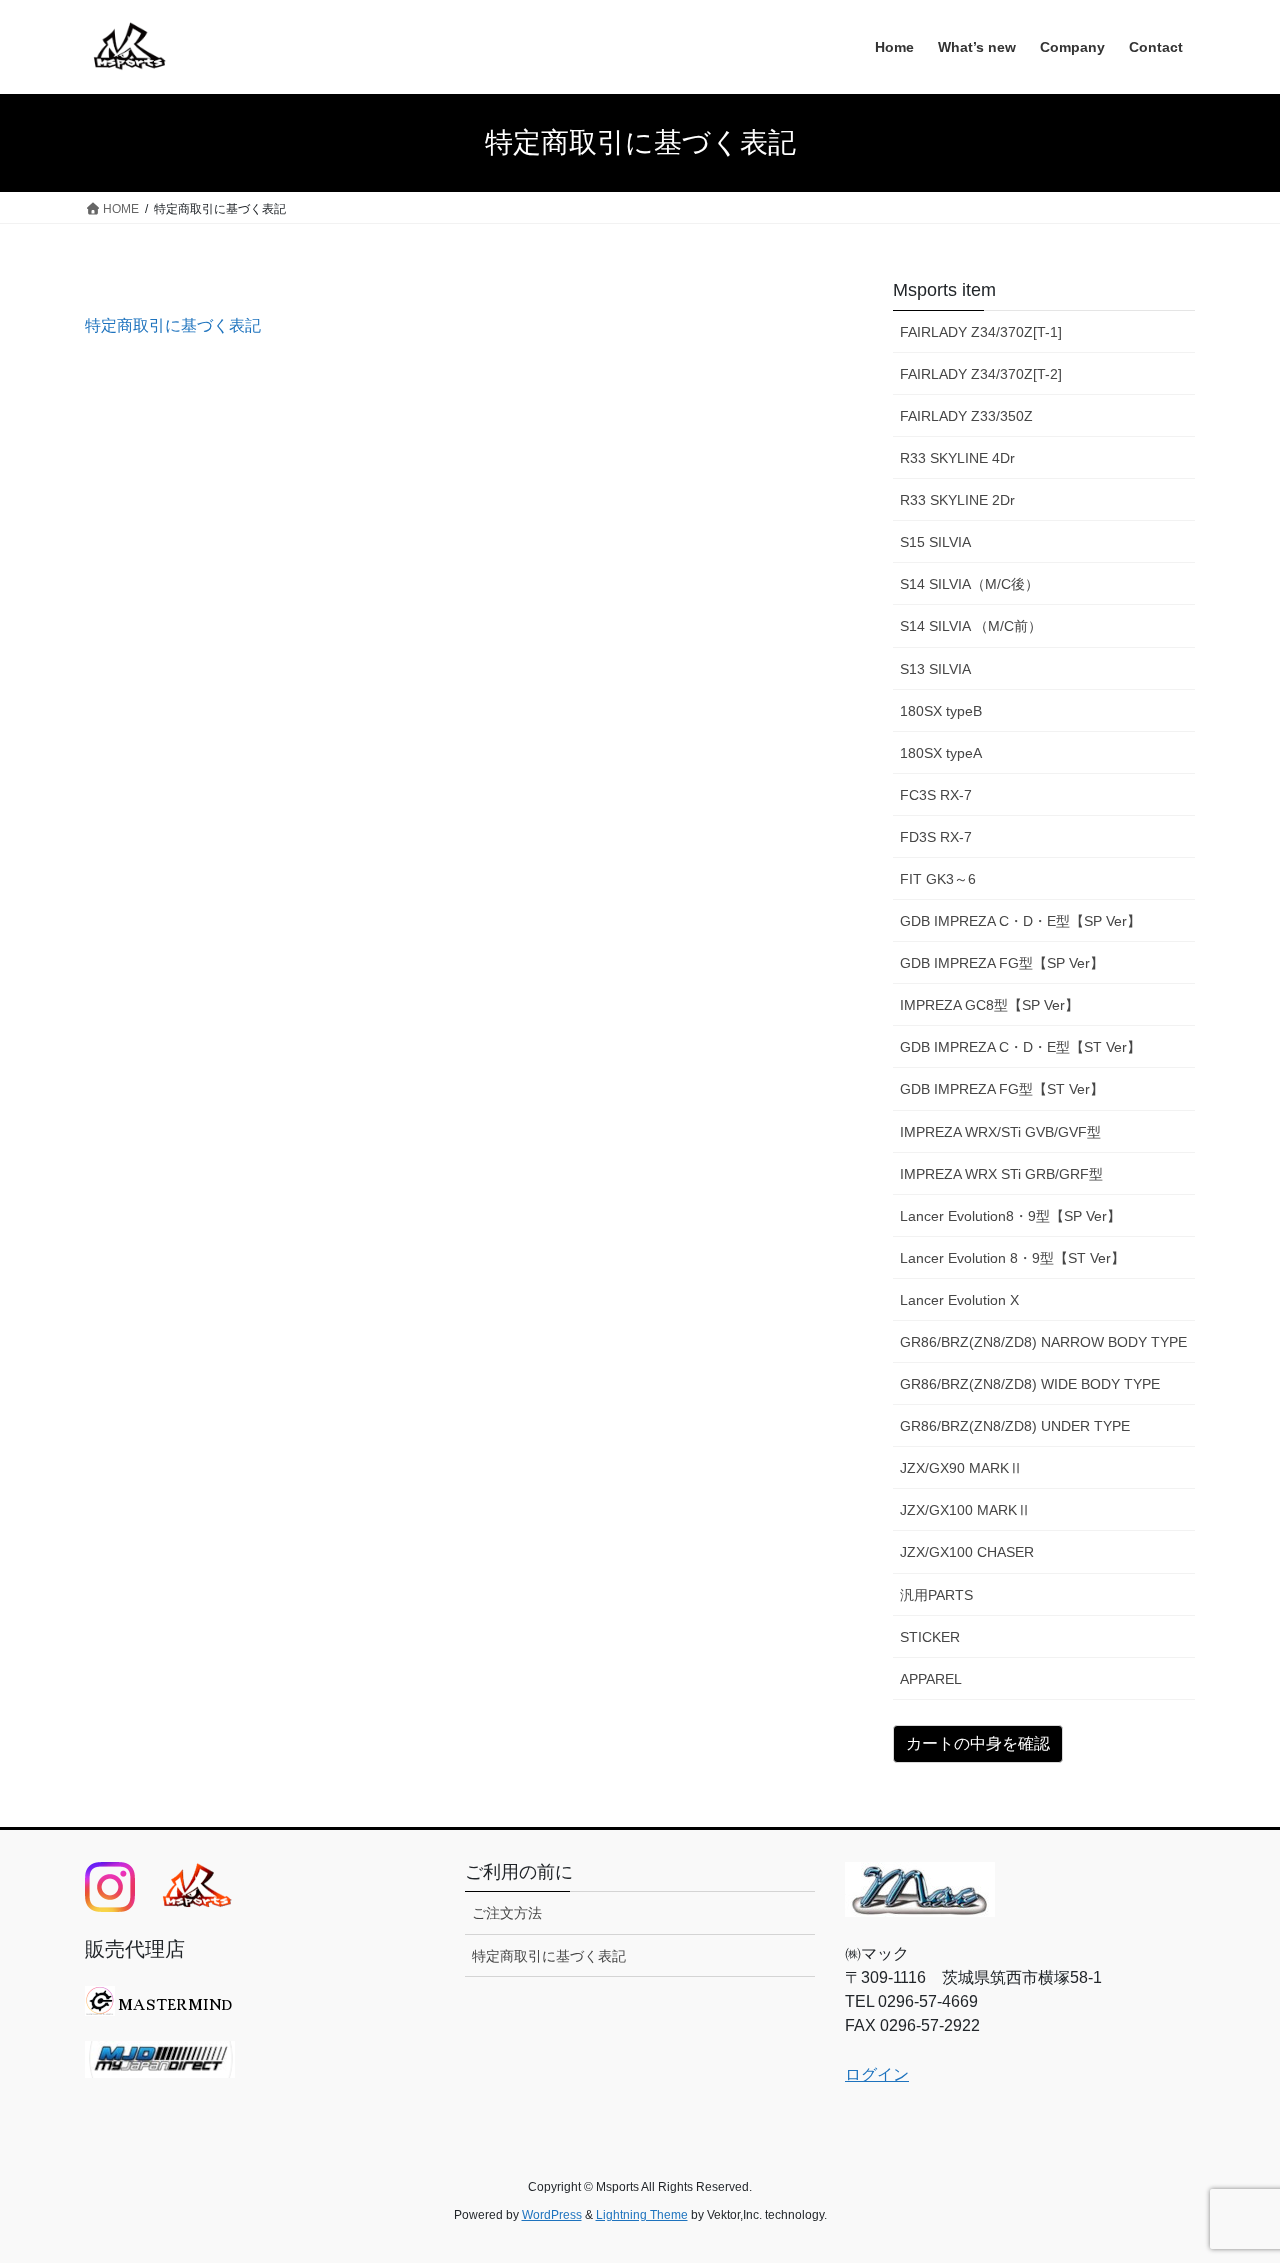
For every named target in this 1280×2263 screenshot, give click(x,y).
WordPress (552, 2215)
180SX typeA (941, 753)
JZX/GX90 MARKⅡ (961, 1468)
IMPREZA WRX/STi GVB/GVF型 (1000, 1132)
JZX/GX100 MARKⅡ (965, 1510)
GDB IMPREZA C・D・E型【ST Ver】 (1020, 1047)
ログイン (877, 2074)
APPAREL (931, 1679)
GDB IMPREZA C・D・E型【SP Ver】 (1020, 921)
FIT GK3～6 (938, 879)
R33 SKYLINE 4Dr (957, 458)
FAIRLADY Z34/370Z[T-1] (981, 332)
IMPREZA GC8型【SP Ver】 (989, 1005)
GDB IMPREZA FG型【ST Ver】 (1002, 1089)
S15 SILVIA (935, 542)
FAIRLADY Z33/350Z (966, 416)
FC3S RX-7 (936, 795)
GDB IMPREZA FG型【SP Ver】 (1002, 963)
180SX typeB (941, 711)
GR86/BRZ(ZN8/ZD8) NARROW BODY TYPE (1043, 1342)
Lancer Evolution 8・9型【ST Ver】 (1012, 1258)
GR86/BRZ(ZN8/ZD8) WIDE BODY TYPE (1030, 1384)
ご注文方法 (507, 1913)
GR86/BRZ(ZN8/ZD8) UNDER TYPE (1015, 1426)
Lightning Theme (642, 2215)
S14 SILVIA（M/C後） (969, 584)
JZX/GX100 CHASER (967, 1552)
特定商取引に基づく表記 (173, 325)
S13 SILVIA (935, 669)
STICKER (930, 1637)
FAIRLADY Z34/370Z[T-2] (981, 374)
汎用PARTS (936, 1595)
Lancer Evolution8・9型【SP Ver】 (1010, 1216)
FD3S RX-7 (936, 837)
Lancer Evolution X (959, 1300)
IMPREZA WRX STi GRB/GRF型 (1001, 1174)
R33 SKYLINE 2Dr (957, 500)
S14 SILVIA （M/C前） (971, 626)
